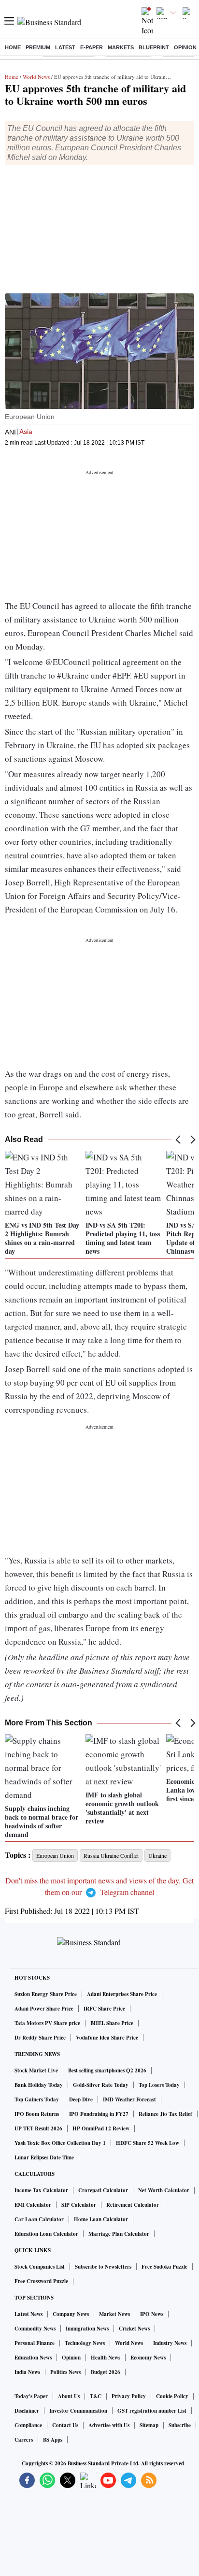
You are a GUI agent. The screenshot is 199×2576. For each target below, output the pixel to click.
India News (27, 2372)
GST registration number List (152, 2411)
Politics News (65, 2372)
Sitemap (149, 2425)
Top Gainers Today (37, 2099)
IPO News (152, 2314)
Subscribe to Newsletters (103, 2267)
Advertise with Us (109, 2425)
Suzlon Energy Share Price (46, 1994)
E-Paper (92, 47)
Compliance (28, 2425)
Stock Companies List (40, 2267)
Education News (33, 2358)
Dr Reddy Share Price (40, 2038)
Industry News (170, 2343)
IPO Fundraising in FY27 (99, 2114)
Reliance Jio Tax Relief (165, 2114)
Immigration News (87, 2329)
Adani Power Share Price (44, 2009)
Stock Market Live (36, 2070)
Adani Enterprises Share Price (122, 1994)
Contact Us (65, 2425)
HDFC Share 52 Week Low (148, 2143)
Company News (71, 2314)
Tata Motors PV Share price (47, 2023)
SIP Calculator (79, 2205)
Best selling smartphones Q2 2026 (107, 2070)
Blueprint (154, 47)
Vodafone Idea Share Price (107, 2038)
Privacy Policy (129, 2396)
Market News (114, 2314)
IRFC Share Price (104, 2009)
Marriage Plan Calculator (119, 2234)
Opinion (185, 47)
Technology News (85, 2343)
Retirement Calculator (133, 2205)
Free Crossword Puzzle (41, 2281)
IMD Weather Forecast (129, 2099)
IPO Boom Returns (37, 2114)
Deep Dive (81, 2099)
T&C (96, 2396)
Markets (121, 47)
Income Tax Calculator (41, 2190)
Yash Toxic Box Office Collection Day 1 (60, 2143)
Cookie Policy (172, 2396)
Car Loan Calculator (39, 2219)
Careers (24, 2440)
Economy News (148, 2358)
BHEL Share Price (112, 2023)
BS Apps (53, 2440)
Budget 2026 (106, 2372)
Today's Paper (31, 2396)
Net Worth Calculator (164, 2190)
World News (36, 77)
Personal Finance (35, 2343)
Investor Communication (78, 2411)
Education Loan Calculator (46, 2234)
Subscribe (180, 2425)
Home (13, 47)
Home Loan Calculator (101, 2219)
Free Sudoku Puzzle (164, 2267)
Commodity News (35, 2329)
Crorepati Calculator (103, 2190)
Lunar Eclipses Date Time (44, 2157)
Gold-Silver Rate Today (101, 2085)
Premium (38, 47)
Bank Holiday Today (39, 2085)
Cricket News (134, 2329)
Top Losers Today (159, 2085)
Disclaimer (27, 2411)
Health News (106, 2358)
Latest (65, 47)
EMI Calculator (33, 2205)
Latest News (28, 2314)
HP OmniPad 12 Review (101, 2128)
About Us (69, 2396)
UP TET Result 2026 (38, 2128)
